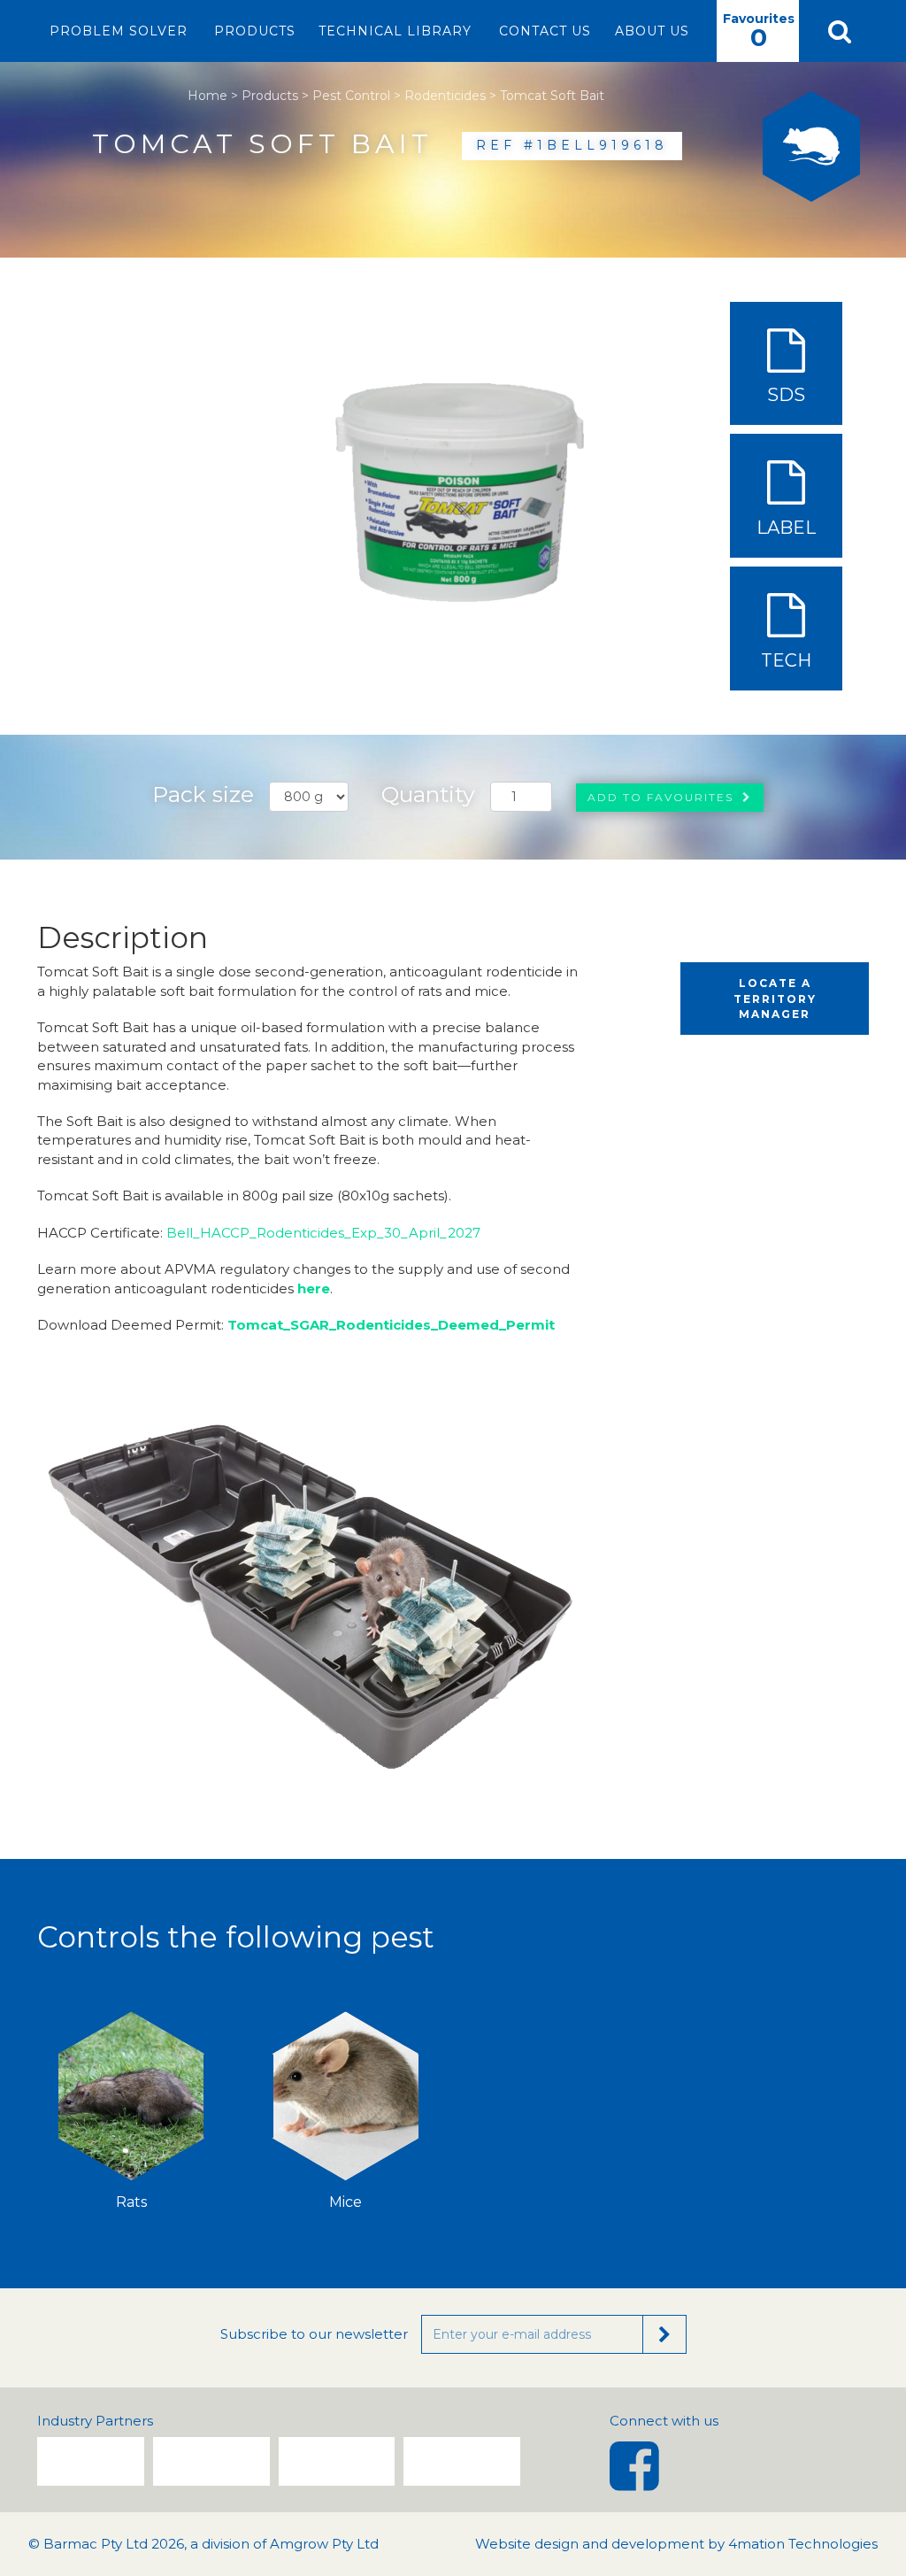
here (314, 1288)
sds (786, 395)
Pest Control (351, 96)
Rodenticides (445, 96)
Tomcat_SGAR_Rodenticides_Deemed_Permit (391, 1325)
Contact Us (545, 31)
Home (207, 96)
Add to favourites (660, 797)
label (786, 528)
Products (255, 31)
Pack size (203, 794)
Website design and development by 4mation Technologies (676, 2544)
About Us (652, 31)
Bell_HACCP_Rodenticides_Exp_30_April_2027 (323, 1233)
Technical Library (395, 31)
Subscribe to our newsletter (314, 2334)
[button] (839, 31)
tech (786, 660)
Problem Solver (119, 31)
